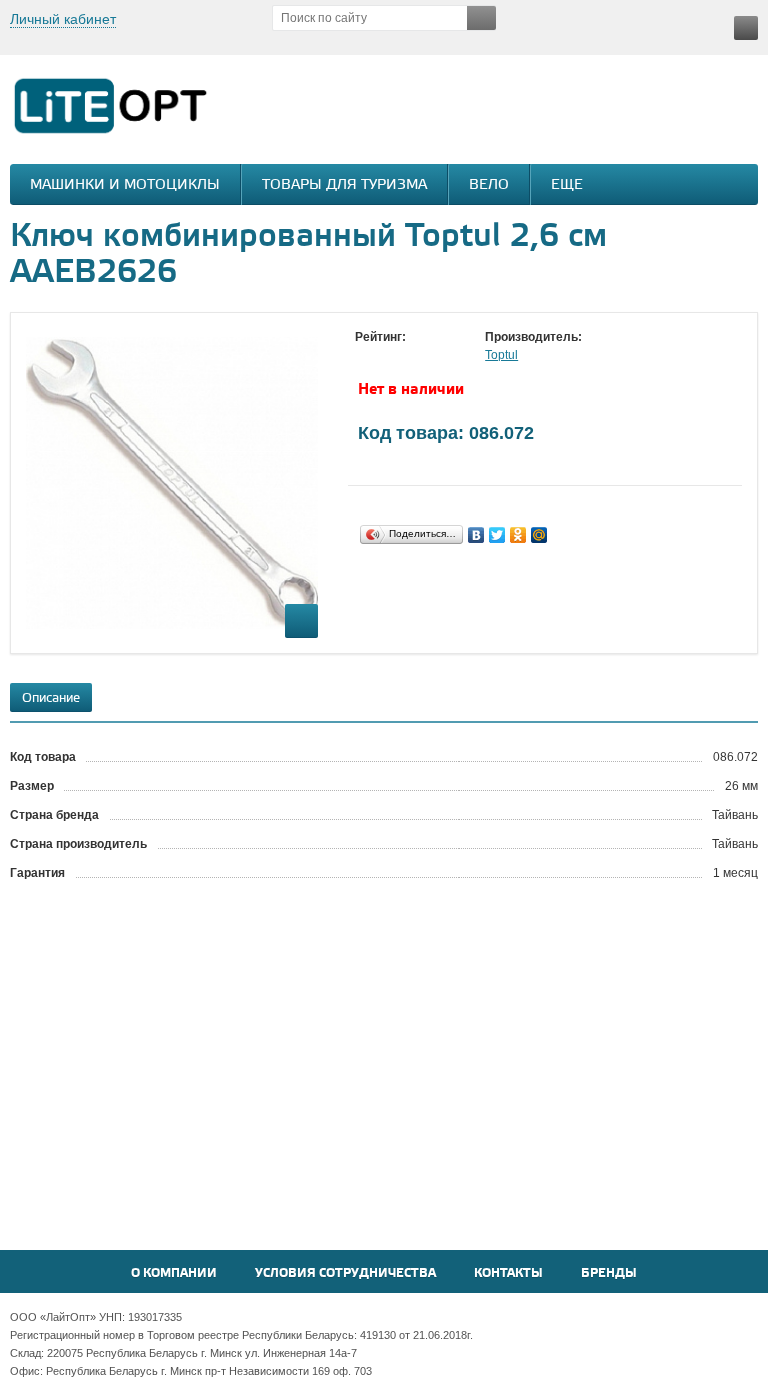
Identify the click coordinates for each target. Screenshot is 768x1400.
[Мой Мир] (539, 535)
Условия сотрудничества (345, 1273)
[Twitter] (497, 535)
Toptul (501, 355)
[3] (405, 356)
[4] (425, 356)
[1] (365, 356)
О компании (174, 1273)
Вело (489, 185)
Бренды (609, 1273)
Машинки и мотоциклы (125, 185)
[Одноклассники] (518, 535)
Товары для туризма (344, 185)
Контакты (508, 1273)
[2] (385, 356)
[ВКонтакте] (476, 535)
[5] (445, 356)
